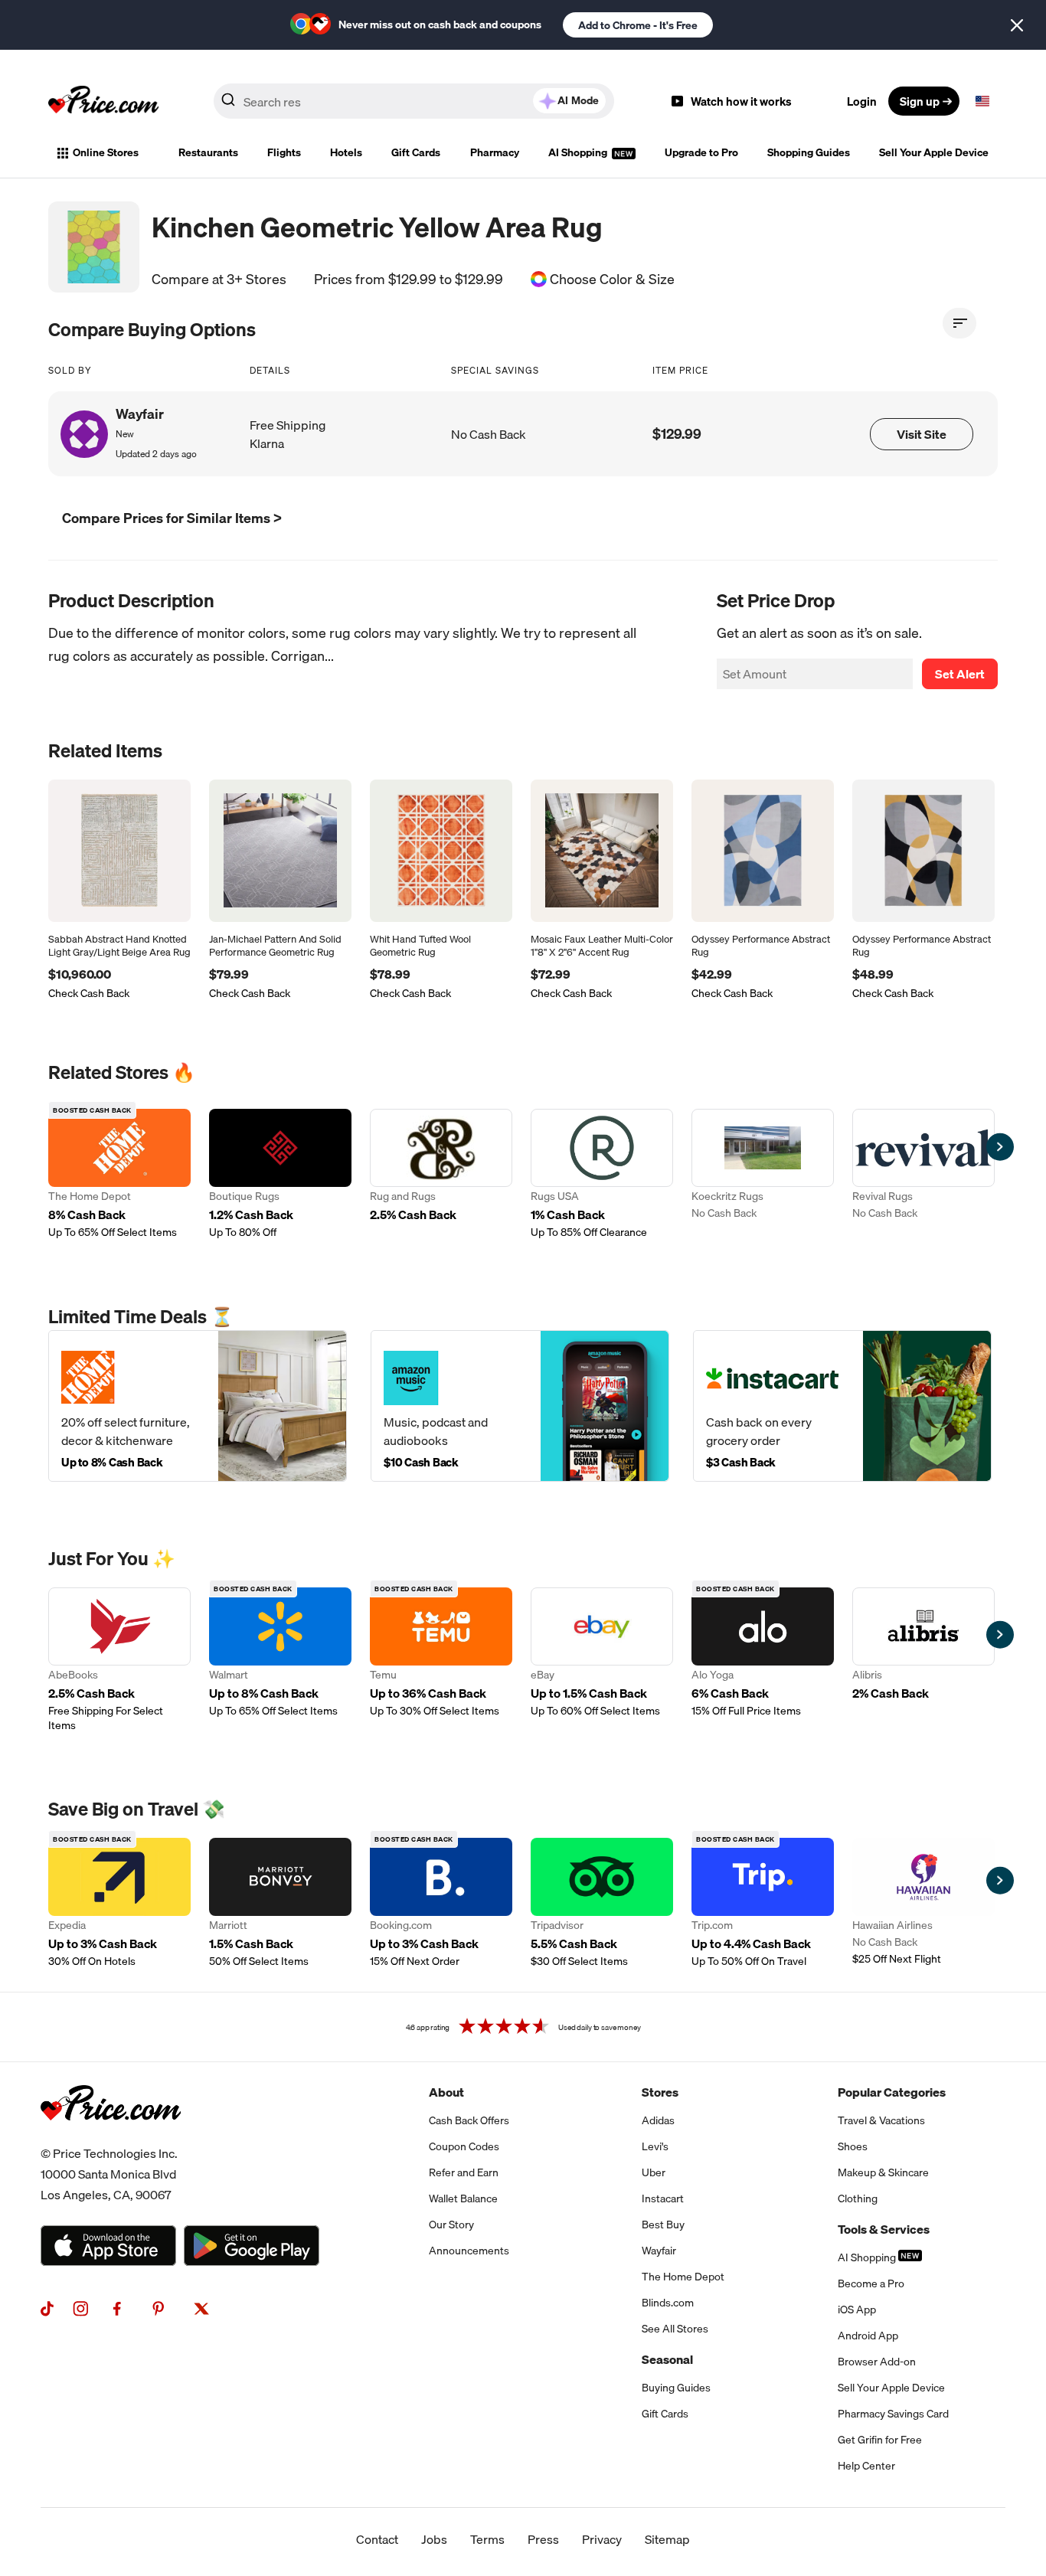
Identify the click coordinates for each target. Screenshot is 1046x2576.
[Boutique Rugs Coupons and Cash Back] (280, 1174)
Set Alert (960, 674)
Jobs (434, 2539)
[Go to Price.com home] (103, 101)
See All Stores (675, 2329)
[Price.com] (111, 2137)
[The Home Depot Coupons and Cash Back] (119, 1174)
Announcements (469, 2251)
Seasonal (667, 2359)
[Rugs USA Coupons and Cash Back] (602, 1174)
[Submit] (228, 104)
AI (578, 100)
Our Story (451, 2225)
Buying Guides (676, 2388)
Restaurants (208, 152)
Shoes (853, 2146)
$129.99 (677, 434)
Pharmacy (495, 152)
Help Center (866, 2466)
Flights (284, 152)
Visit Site (922, 434)
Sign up (920, 101)
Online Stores (106, 152)
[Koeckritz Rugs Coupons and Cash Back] (763, 1174)
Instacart (663, 2198)
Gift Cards (416, 152)
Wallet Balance (463, 2198)
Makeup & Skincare (883, 2172)
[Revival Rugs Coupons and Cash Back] (923, 1174)
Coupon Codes (464, 2146)
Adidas (658, 2120)
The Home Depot (683, 2277)
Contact (377, 2539)
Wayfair (659, 2251)
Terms (487, 2539)
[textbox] (982, 101)
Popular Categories (892, 2092)
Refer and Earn (464, 2172)
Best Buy (663, 2225)
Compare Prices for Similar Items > (172, 518)
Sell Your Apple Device (934, 152)
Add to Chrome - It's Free (638, 25)
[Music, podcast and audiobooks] (520, 1406)
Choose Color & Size (612, 280)
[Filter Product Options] (959, 323)
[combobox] (414, 101)
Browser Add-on (877, 2362)
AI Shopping (579, 152)
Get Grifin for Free (880, 2440)
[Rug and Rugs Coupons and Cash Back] (441, 1174)
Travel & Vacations (881, 2120)
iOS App (857, 2310)
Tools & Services (884, 2229)
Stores (660, 2092)
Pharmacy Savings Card (893, 2414)
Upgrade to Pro (701, 152)
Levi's (655, 2146)
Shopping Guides (809, 152)
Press (543, 2539)
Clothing (858, 2198)
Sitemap (667, 2539)
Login (862, 101)
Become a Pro (871, 2283)
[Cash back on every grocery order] (842, 1406)
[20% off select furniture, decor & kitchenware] (198, 1406)
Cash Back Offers (469, 2120)
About (446, 2092)
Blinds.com (668, 2303)
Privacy (602, 2539)
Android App (868, 2336)
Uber (654, 2172)
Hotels (346, 152)
